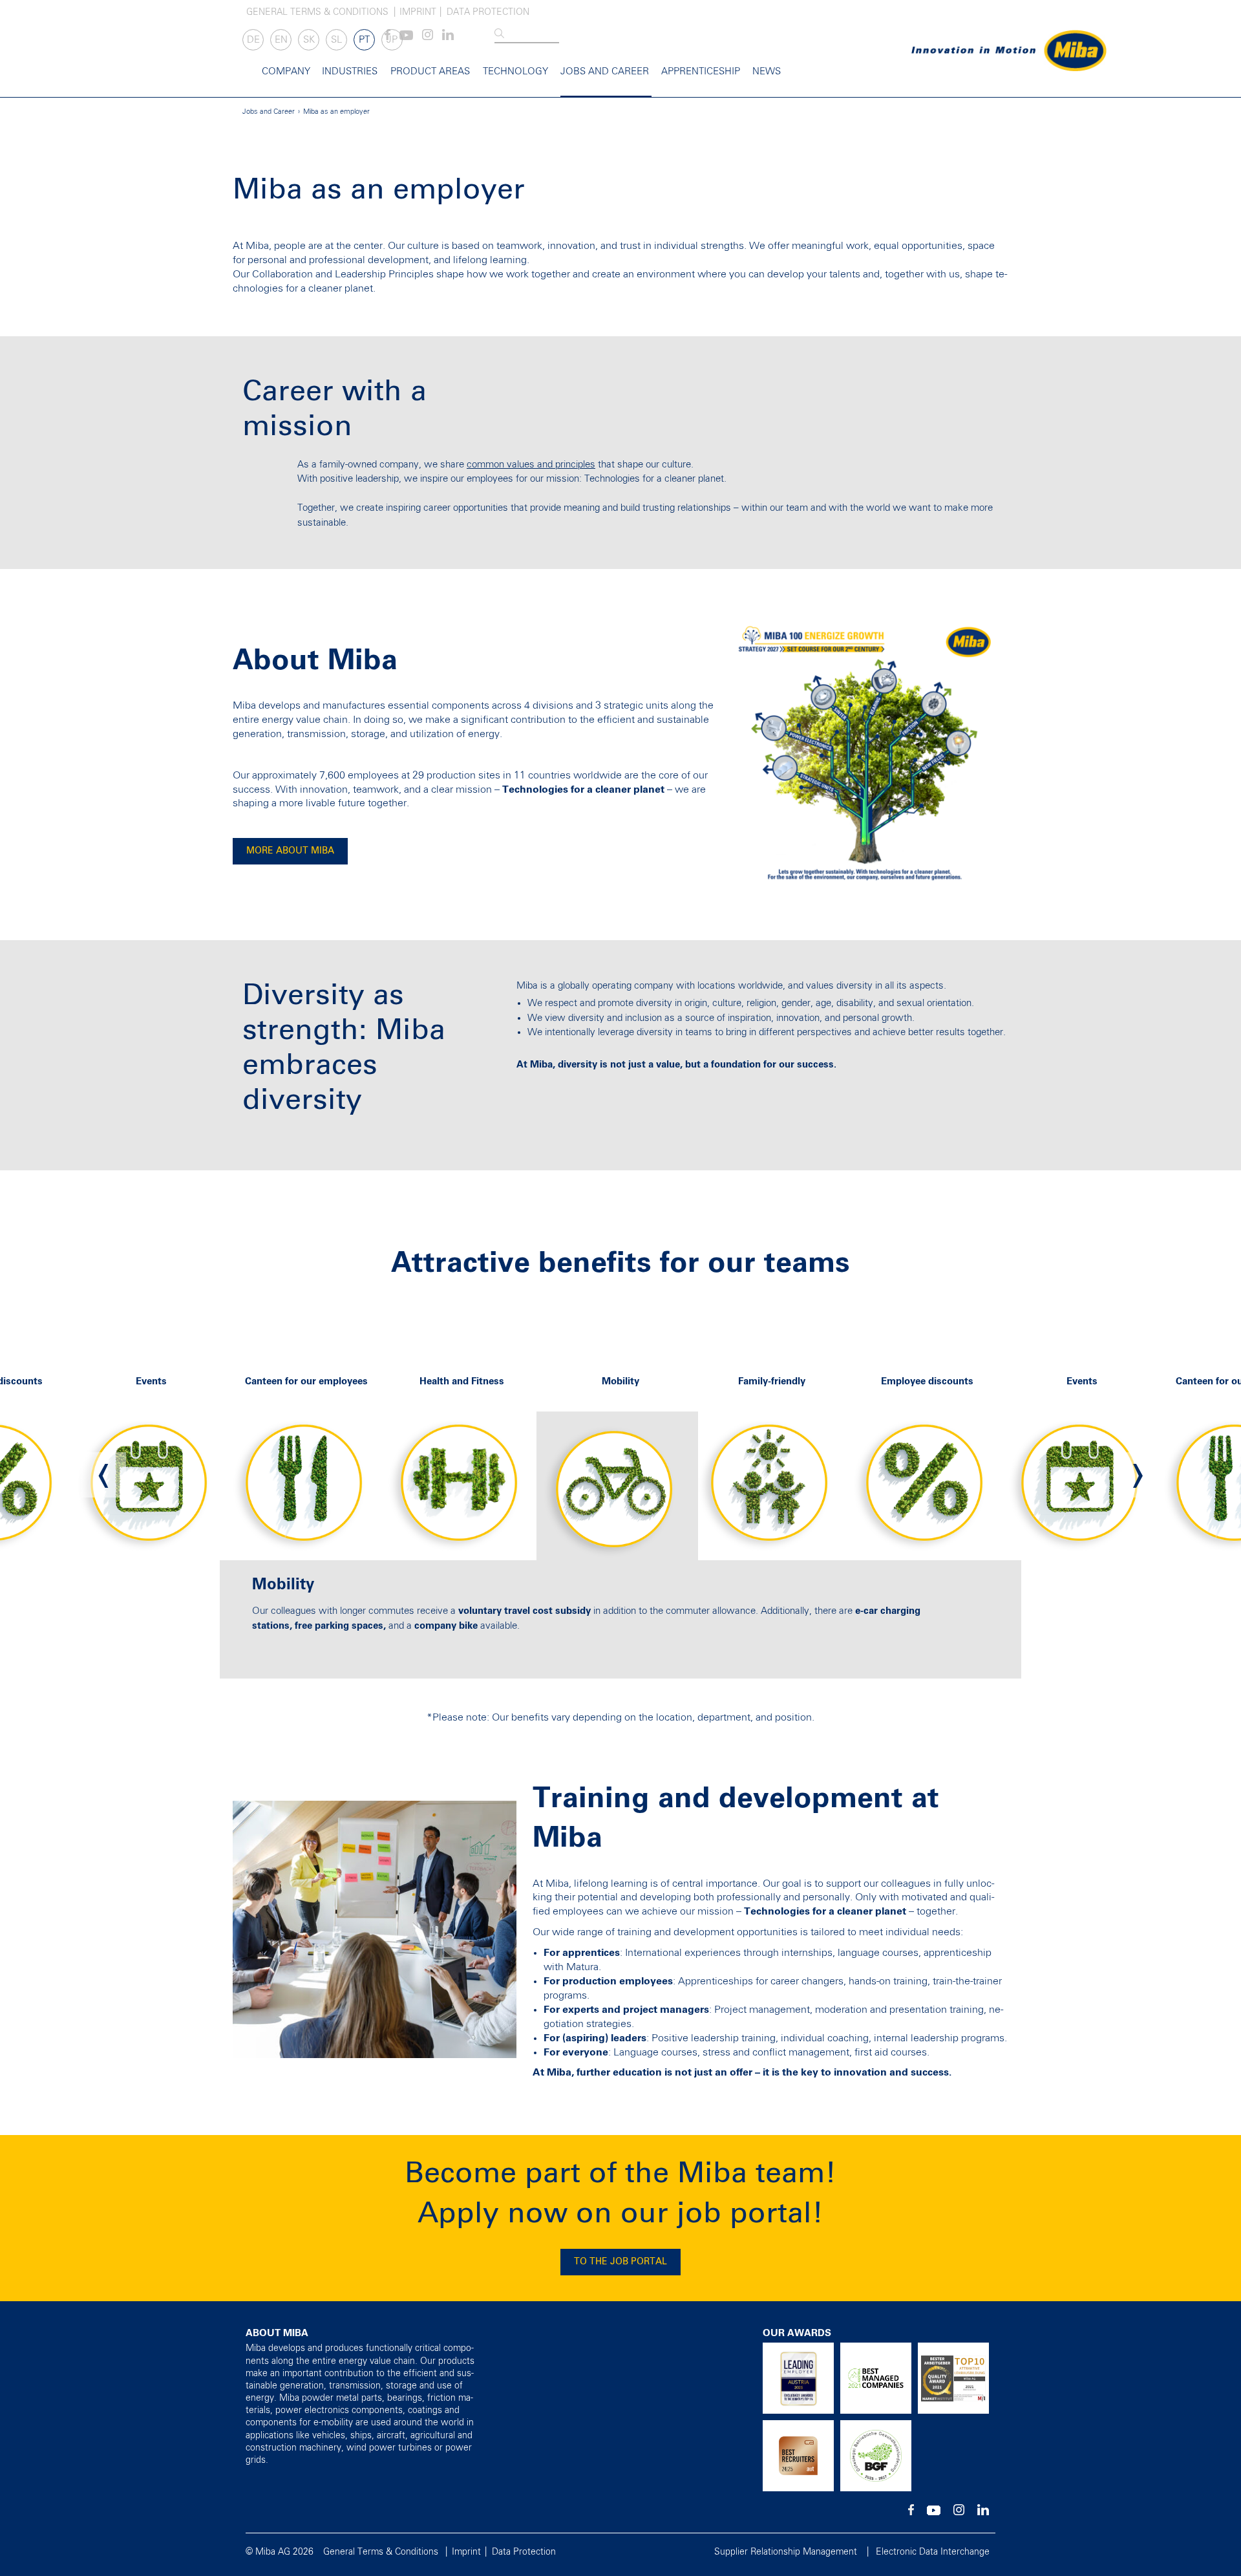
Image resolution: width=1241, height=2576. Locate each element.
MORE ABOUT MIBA (290, 851)
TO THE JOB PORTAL (620, 2262)
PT (364, 40)
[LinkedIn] (448, 38)
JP (392, 40)
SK (309, 40)
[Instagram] (428, 38)
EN (281, 40)
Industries (350, 71)
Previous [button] (103, 1475)
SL (336, 40)
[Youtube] (406, 38)
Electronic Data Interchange (933, 2552)
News (767, 71)
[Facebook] (911, 2513)
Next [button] (1138, 1475)
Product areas (430, 71)
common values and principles (531, 465)
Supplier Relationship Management (786, 2552)
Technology (515, 71)
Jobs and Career (605, 71)
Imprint (418, 12)
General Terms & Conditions (317, 12)
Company (286, 71)
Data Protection (488, 12)
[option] (310, 1475)
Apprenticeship (701, 71)
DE (253, 40)
